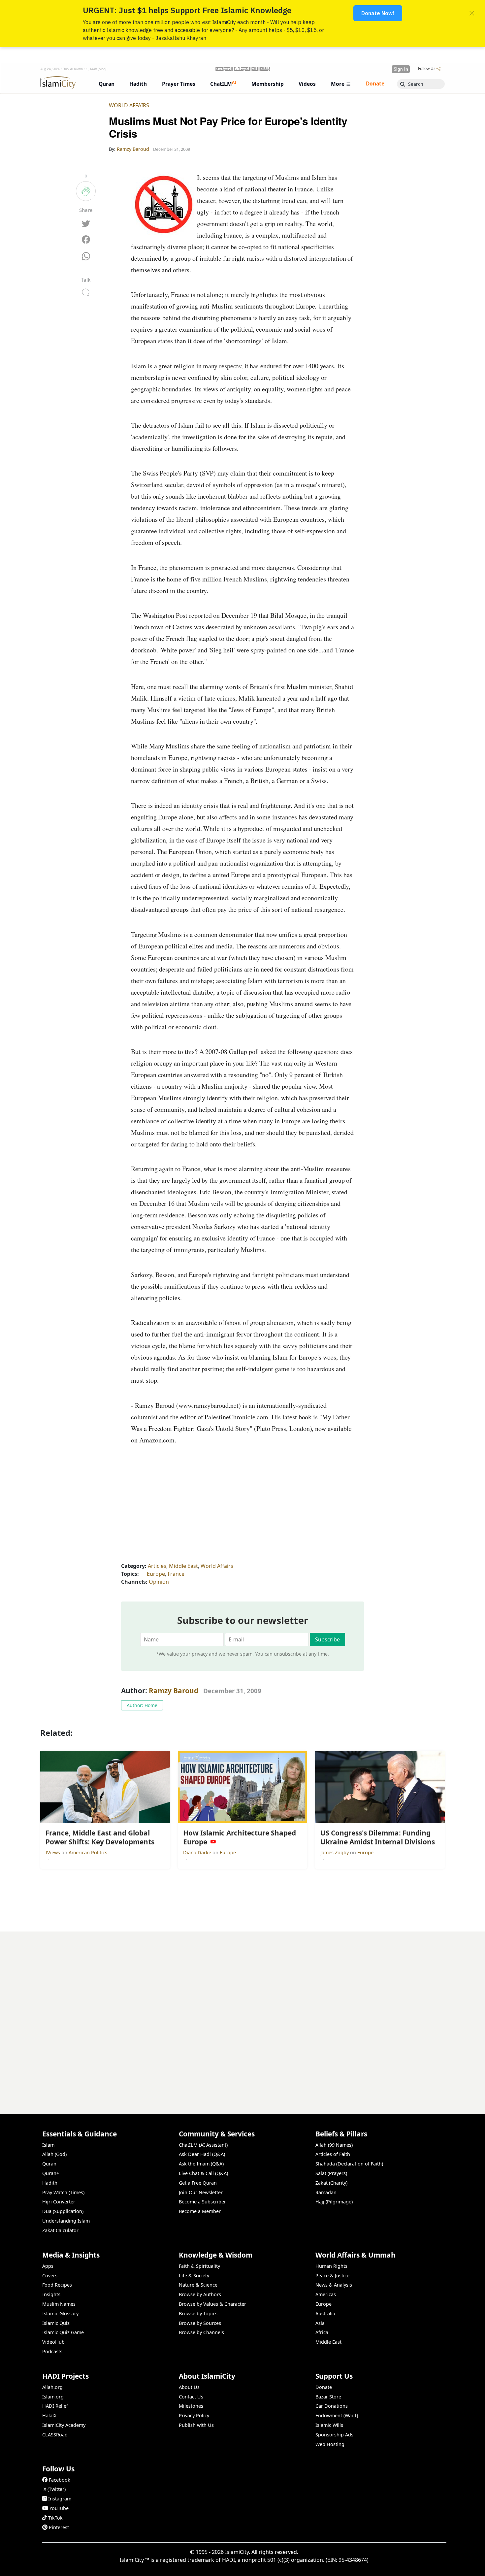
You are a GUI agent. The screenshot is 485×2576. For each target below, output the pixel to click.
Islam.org (53, 2397)
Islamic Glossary (60, 2313)
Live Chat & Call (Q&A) (203, 2173)
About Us (189, 2387)
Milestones (191, 2406)
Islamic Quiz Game (63, 2332)
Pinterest (59, 2527)
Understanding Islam (66, 2221)
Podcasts (52, 2351)
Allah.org (52, 2387)
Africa (322, 2332)
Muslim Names (59, 2304)
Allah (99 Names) (334, 2145)
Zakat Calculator (60, 2230)
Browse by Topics (198, 2313)
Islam (48, 2145)
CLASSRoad (55, 2435)
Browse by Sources (200, 2323)
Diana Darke (198, 1852)
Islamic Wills (329, 2425)
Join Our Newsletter (201, 2192)
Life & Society (194, 2276)
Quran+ (51, 2173)
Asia (320, 2323)
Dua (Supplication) (63, 2211)
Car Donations (332, 2406)
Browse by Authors (200, 2294)
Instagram (60, 2499)
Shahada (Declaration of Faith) (349, 2164)
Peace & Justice (332, 2276)
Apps (48, 2266)
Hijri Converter (59, 2202)
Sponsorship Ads (334, 2435)
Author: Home (142, 1705)
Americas (326, 2294)
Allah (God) (54, 2154)
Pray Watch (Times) (63, 2192)
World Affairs (129, 105)
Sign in (401, 69)
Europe (156, 1574)
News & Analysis (334, 2285)
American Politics (88, 1852)
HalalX (49, 2415)
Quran (49, 2164)
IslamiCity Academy (64, 2425)
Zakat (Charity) (331, 2183)
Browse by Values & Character (212, 2304)
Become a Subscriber (202, 2202)
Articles (157, 1566)
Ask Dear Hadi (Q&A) (202, 2154)
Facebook (60, 2480)
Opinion (159, 1582)
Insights (51, 2294)
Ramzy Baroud (174, 1691)
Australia (325, 2313)
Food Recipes (57, 2285)
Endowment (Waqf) (337, 2415)
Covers (50, 2276)
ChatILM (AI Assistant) (203, 2145)
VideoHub (53, 2342)
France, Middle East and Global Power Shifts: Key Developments (363, 2565)
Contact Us (191, 2397)
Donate (324, 2387)
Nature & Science (198, 2285)
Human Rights (331, 2266)
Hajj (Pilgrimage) (334, 2202)
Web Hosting (330, 2444)
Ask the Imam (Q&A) (201, 2164)
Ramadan (326, 2192)
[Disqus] (242, 2014)
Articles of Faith (333, 2154)
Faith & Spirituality (199, 2266)
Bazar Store (328, 2397)
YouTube (59, 2508)
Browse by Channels (201, 2332)
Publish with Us (196, 2425)
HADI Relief (55, 2406)
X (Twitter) (55, 2489)
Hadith (50, 2183)
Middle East (183, 1566)
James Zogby (335, 1852)
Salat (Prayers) (331, 2173)
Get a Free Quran (198, 2183)
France (176, 1574)
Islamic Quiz (56, 2323)
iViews (53, 1852)
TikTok (55, 2518)
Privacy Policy (194, 2415)
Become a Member (200, 2211)
